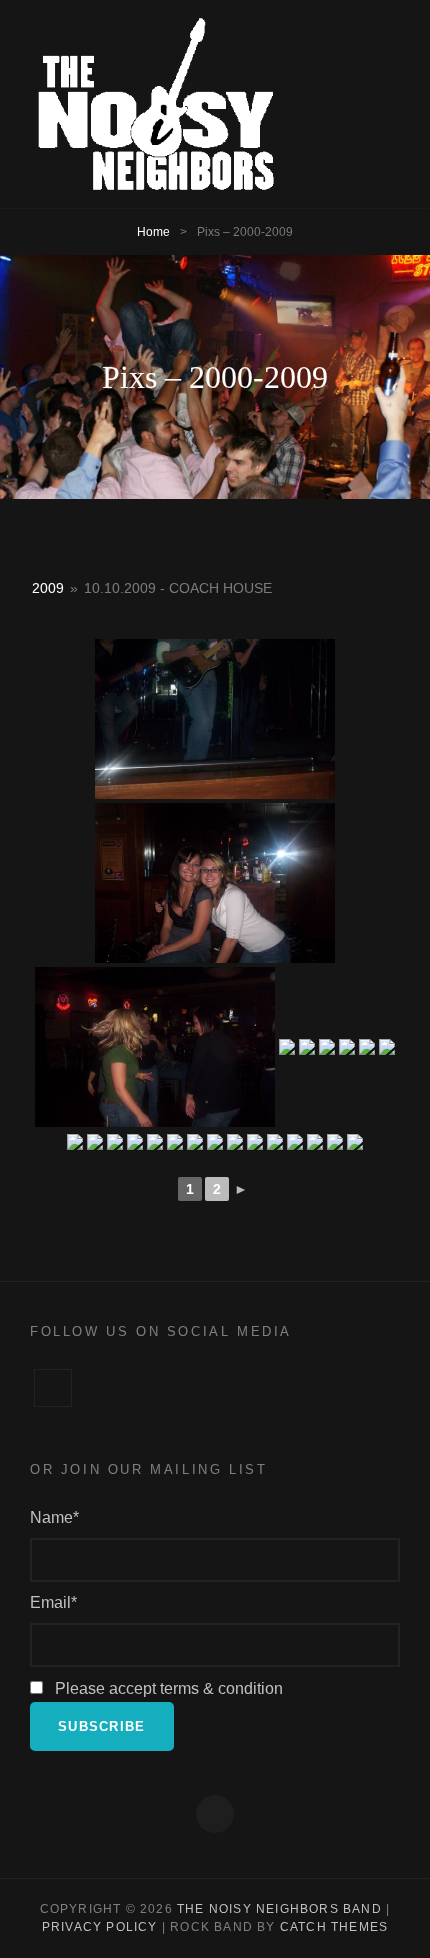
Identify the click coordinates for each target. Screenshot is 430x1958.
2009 (48, 588)
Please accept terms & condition (167, 1688)
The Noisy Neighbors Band (279, 1909)
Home (153, 232)
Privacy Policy (100, 1927)
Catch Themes (334, 1927)
